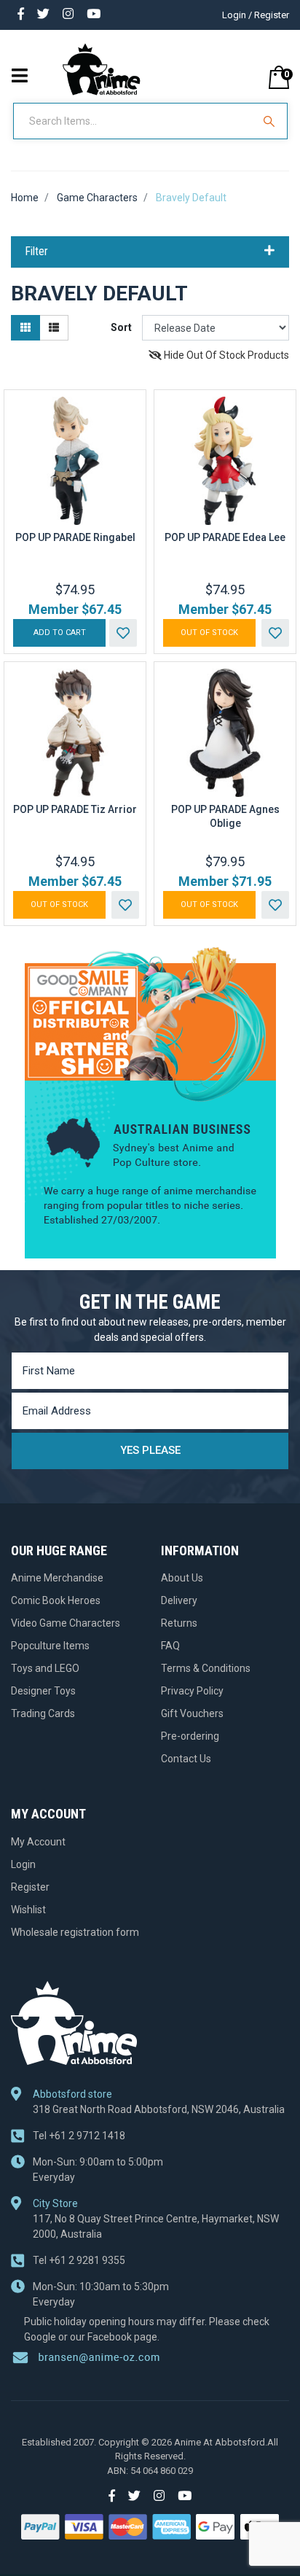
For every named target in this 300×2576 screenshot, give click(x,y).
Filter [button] (37, 252)
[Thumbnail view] (25, 328)
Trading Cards (43, 1713)
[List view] (54, 328)
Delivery (179, 1600)
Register (30, 1887)
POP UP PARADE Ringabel (75, 537)
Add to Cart (60, 633)
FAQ (170, 1646)
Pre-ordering (190, 1736)
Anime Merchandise (57, 1578)
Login (23, 1864)
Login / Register (256, 15)
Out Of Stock (209, 633)
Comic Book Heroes (56, 1600)
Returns (179, 1623)
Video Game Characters (66, 1623)
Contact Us (186, 1759)
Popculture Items (50, 1646)
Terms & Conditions (206, 1668)
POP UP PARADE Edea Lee (225, 537)
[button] (123, 633)
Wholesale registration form (75, 1932)
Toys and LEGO (45, 1668)
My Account (38, 1842)
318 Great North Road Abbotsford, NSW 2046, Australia (159, 2109)
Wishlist (28, 1910)
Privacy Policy (192, 1691)
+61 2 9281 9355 (79, 2260)
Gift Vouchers (192, 1713)
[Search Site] (271, 121)
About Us (182, 1578)
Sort (121, 327)
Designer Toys (43, 1691)
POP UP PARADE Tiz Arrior (75, 809)
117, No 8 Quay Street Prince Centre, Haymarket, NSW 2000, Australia (156, 2226)
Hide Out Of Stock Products (225, 355)
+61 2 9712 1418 (79, 2136)
